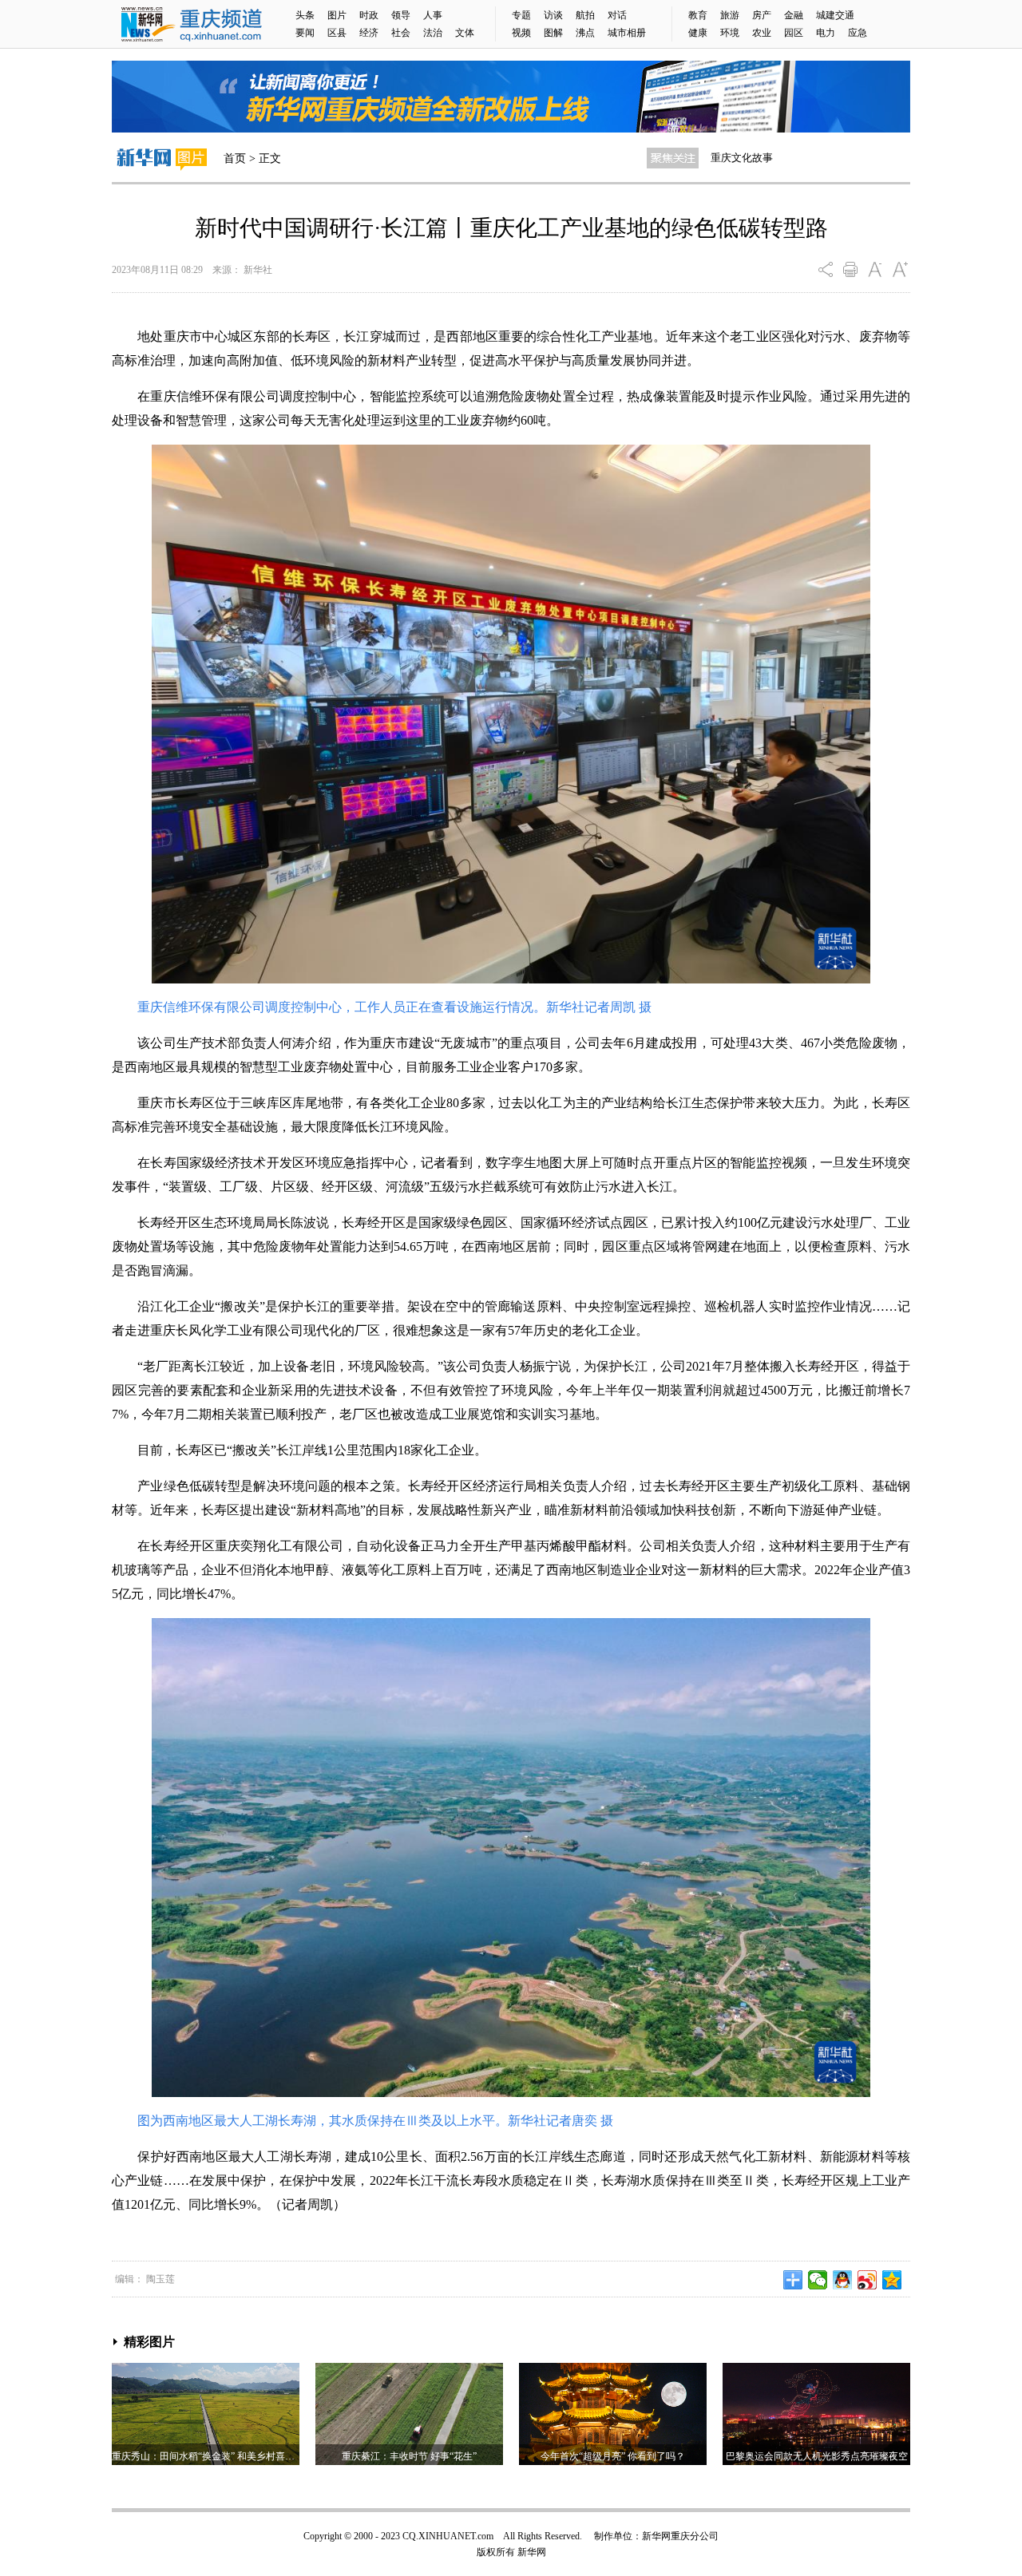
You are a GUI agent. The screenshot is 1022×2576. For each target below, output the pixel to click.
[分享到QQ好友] (843, 2280)
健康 (698, 33)
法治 (433, 33)
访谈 (553, 15)
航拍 (585, 15)
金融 (794, 15)
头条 (305, 15)
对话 (617, 15)
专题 (521, 15)
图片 (337, 15)
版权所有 (496, 2552)
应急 (858, 33)
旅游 (730, 15)
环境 (730, 33)
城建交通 (835, 15)
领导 (401, 15)
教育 (698, 15)
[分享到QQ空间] (892, 2280)
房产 (762, 15)
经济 (369, 33)
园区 (794, 33)
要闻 (305, 33)
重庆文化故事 (742, 158)
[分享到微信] (818, 2280)
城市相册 (627, 33)
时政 (369, 15)
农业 (762, 33)
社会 (401, 33)
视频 (521, 33)
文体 (465, 33)
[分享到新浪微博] (868, 2280)
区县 (337, 33)
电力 (826, 33)
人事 (433, 15)
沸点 (585, 33)
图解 (553, 33)
